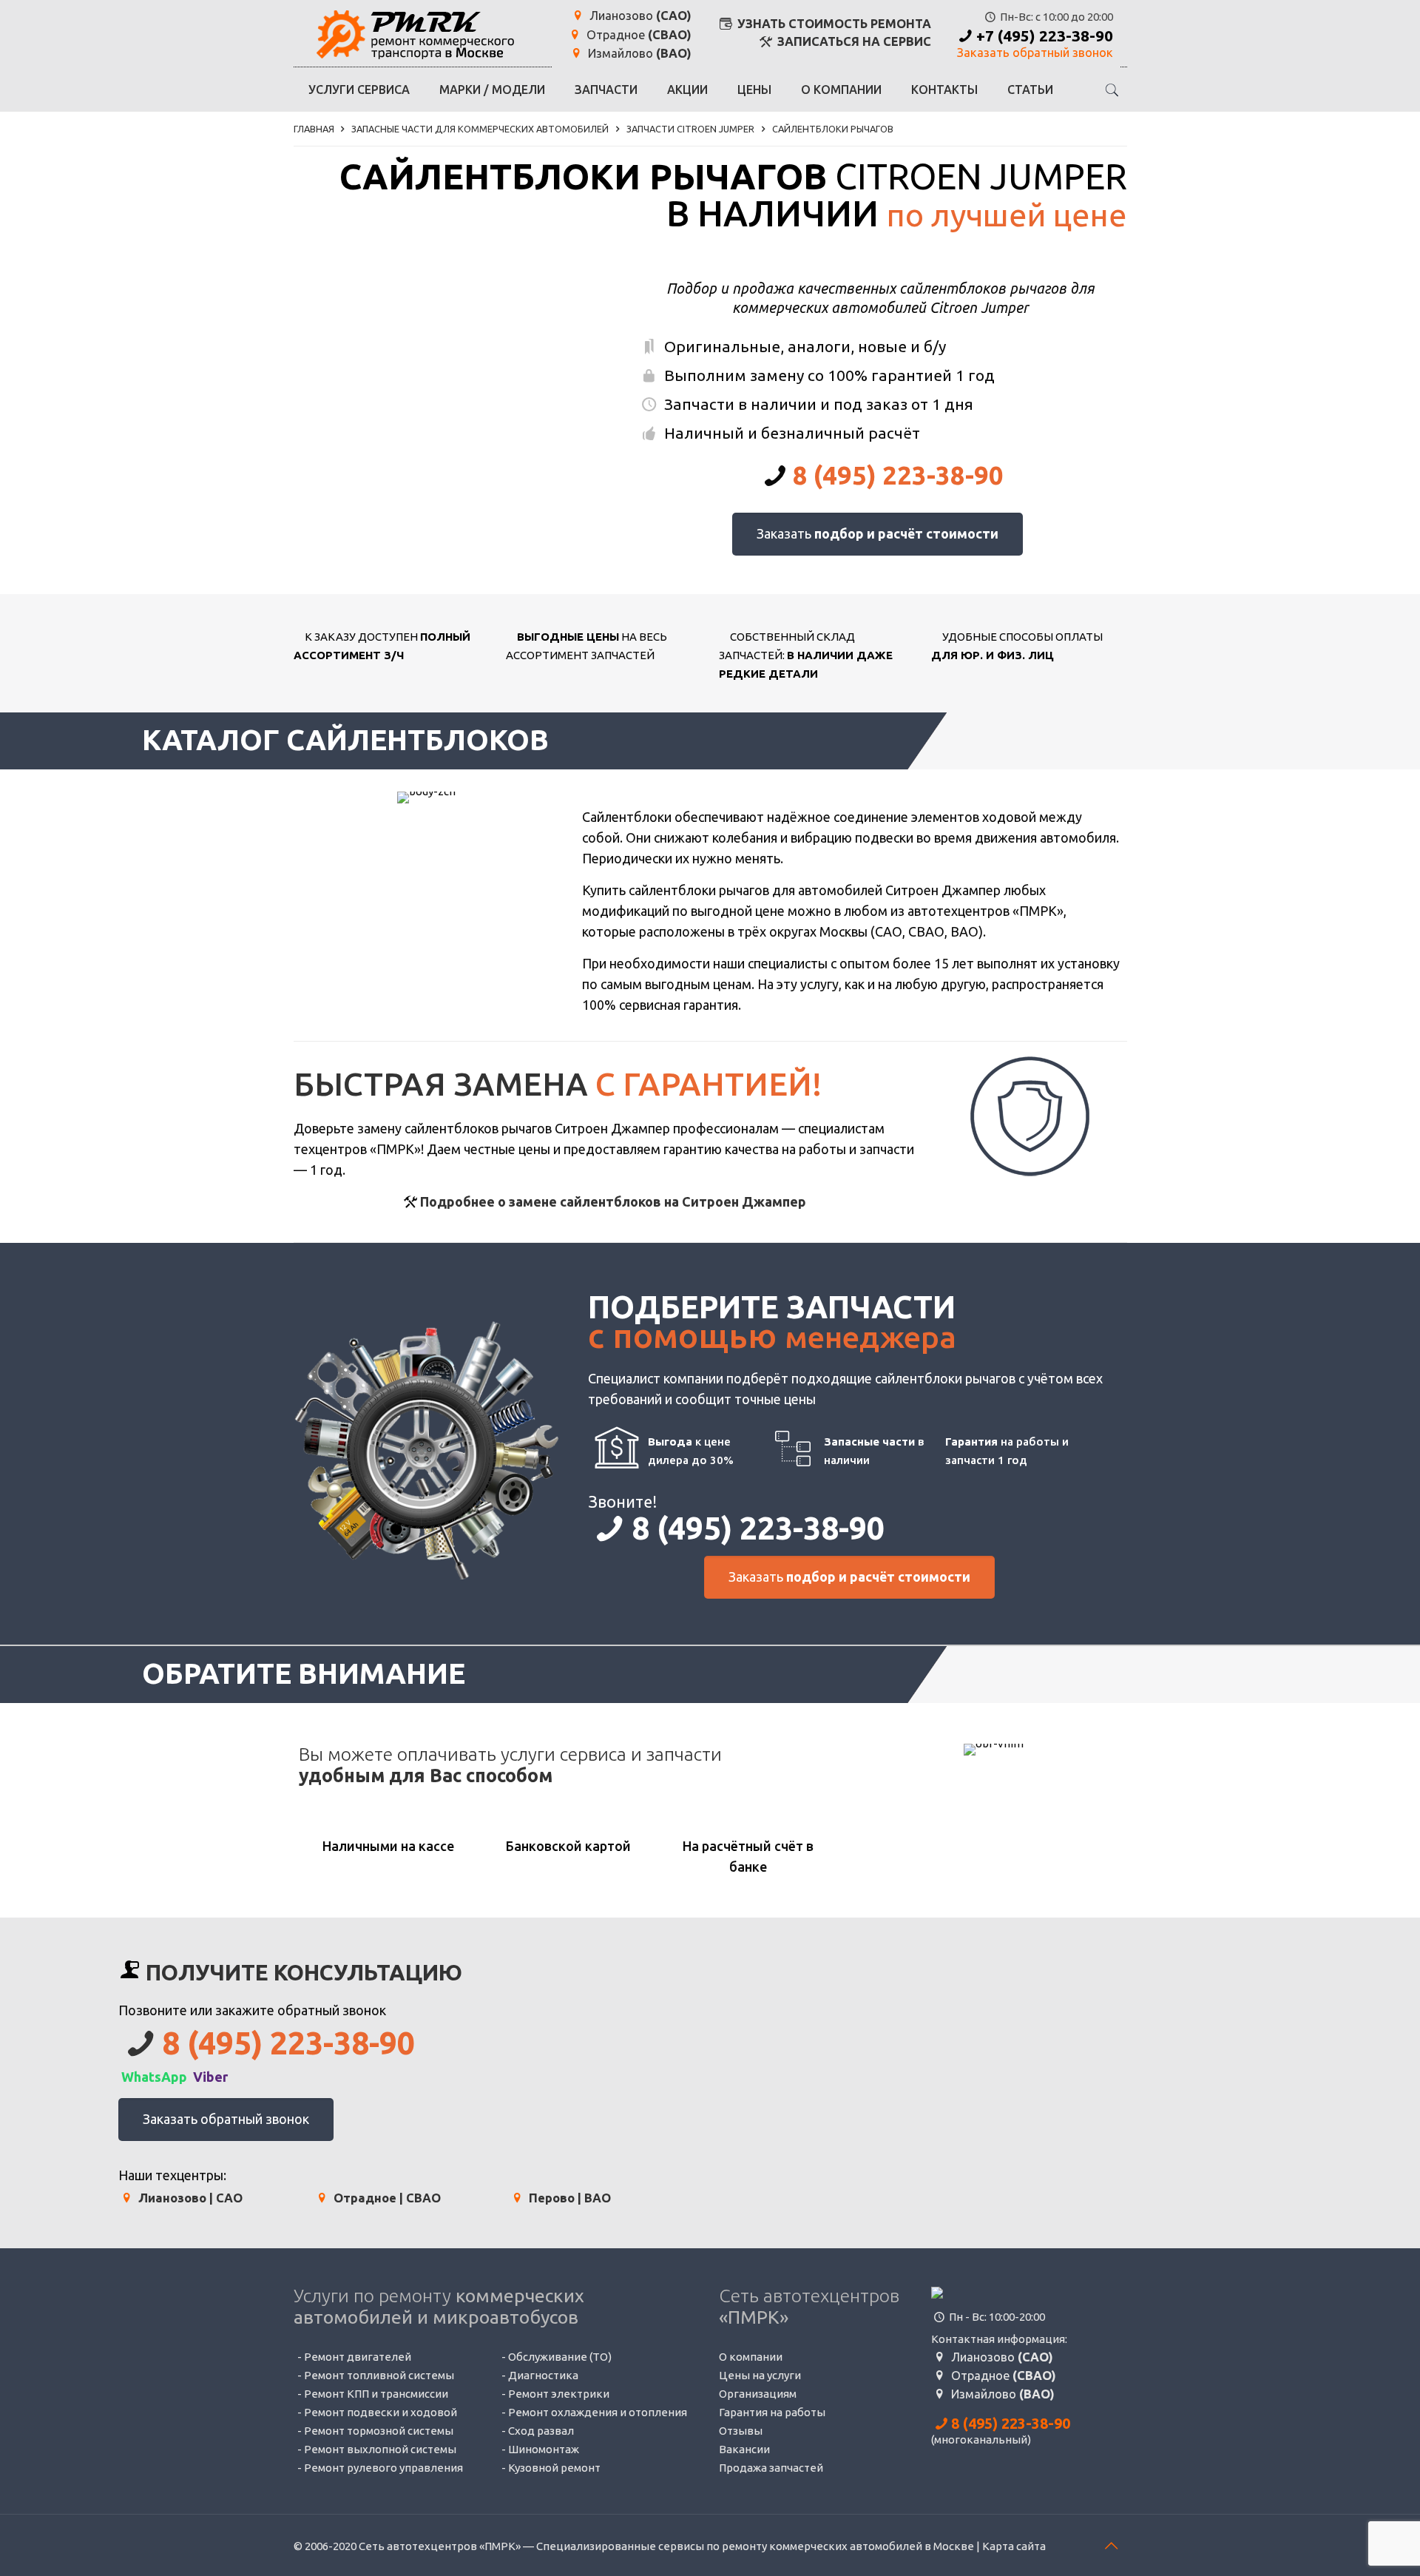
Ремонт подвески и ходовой (381, 2412)
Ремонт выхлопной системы (380, 2449)
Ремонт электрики (559, 2394)
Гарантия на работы (772, 2412)
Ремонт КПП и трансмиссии (376, 2394)
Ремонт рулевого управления (383, 2468)
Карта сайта (1014, 2546)
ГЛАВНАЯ (314, 129)
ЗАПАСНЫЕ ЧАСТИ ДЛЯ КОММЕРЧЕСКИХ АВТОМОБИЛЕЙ (480, 129)
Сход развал (541, 2431)
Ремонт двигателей (358, 2357)
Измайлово (638, 54)
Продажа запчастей (771, 2468)
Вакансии (744, 2449)
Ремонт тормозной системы (379, 2431)
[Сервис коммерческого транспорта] (415, 33)
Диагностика (543, 2375)
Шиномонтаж (544, 2449)
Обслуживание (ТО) (560, 2357)
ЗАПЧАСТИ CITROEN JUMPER (690, 129)
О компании (751, 2357)
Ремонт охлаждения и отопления (598, 2412)
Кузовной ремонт (554, 2468)
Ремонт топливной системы (379, 2375)
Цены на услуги (760, 2375)
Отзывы (741, 2431)
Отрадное (638, 35)
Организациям (758, 2394)
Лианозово (639, 16)
